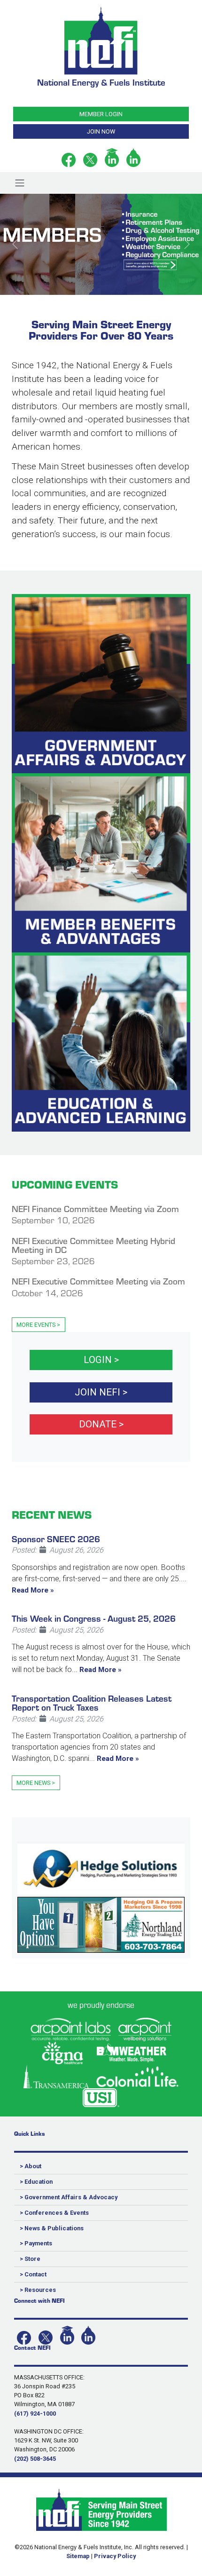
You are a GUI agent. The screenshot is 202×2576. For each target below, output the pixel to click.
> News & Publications (52, 2228)
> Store (30, 2259)
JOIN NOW (101, 131)
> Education (36, 2182)
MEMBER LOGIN (101, 114)
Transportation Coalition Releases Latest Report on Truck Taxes (92, 1702)
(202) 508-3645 (35, 2459)
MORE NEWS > (36, 1783)
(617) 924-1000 (35, 2414)
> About (31, 2166)
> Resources (38, 2290)
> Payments (36, 2243)
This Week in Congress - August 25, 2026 (94, 1618)
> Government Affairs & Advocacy (69, 2197)
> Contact (33, 2274)
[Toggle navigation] (19, 183)
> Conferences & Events (54, 2213)
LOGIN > (101, 1360)
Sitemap (78, 2556)
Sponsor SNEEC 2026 (56, 1538)
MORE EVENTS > (38, 1325)
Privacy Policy (115, 2556)
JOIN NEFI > (101, 1392)
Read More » (33, 1590)
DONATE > (101, 1424)
